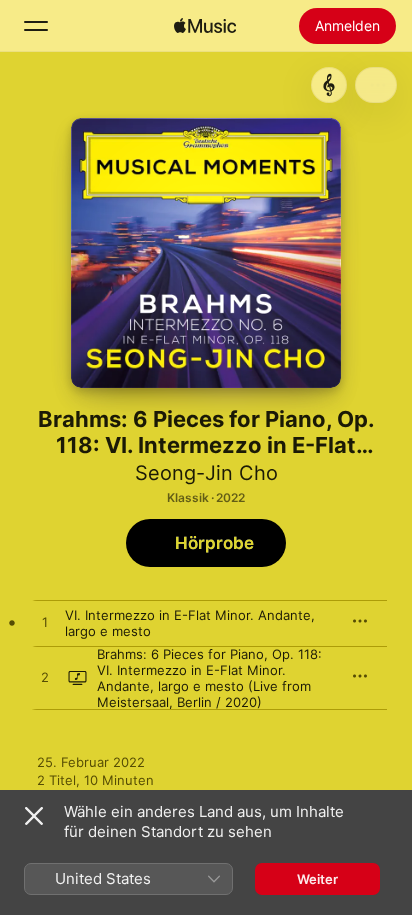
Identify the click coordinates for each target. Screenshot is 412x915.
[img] (205, 26)
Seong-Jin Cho (206, 473)
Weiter (317, 879)
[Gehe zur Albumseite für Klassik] (329, 85)
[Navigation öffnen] (36, 26)
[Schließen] (34, 816)
